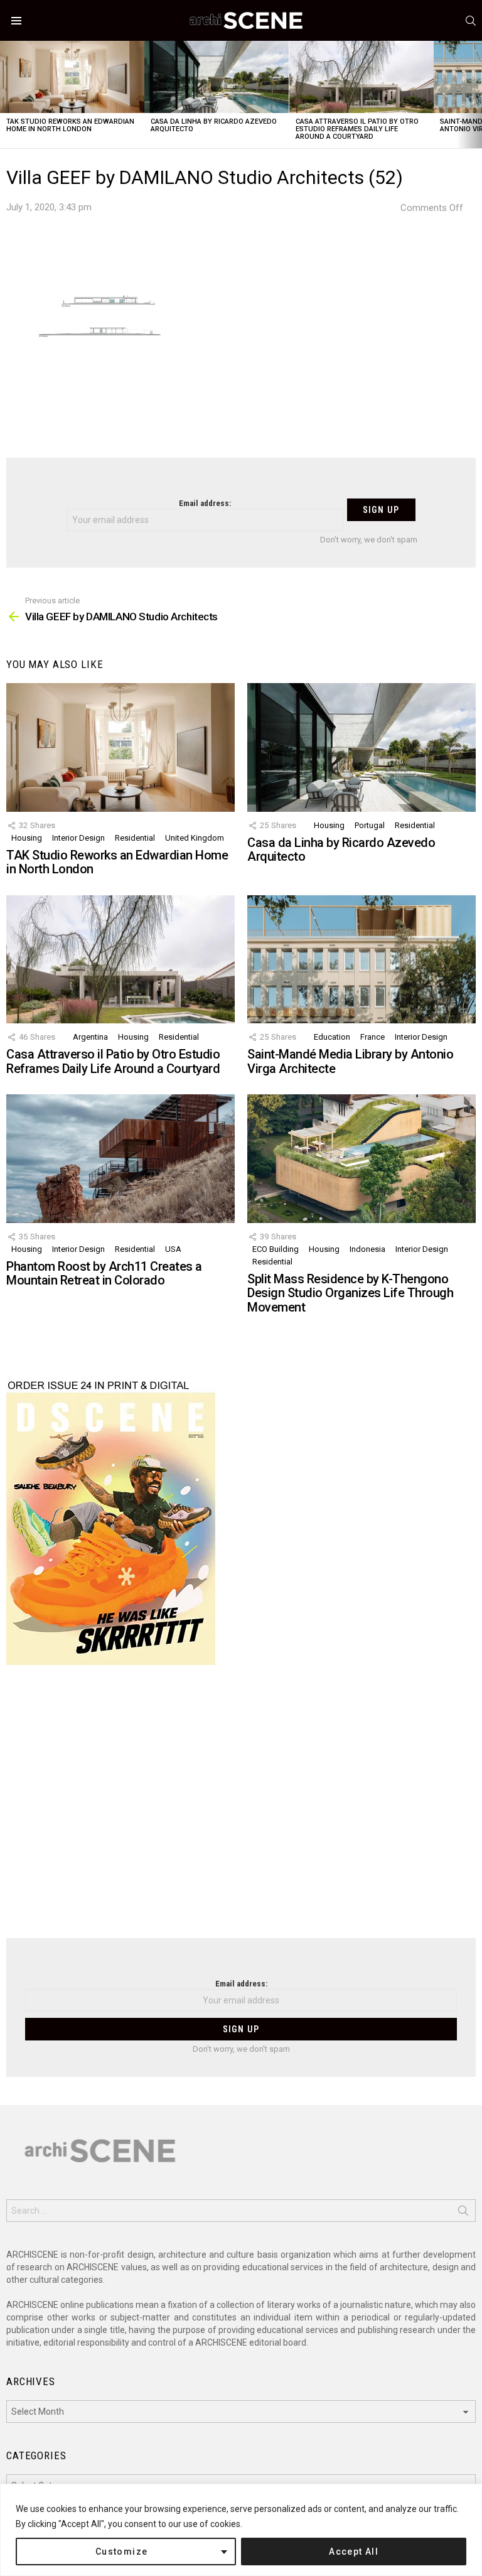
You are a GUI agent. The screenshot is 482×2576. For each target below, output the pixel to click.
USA (173, 1249)
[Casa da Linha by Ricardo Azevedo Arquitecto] (217, 77)
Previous (6, 94)
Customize (122, 2552)
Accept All (354, 2552)
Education (332, 1037)
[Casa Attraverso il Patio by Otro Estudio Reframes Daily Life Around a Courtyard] (361, 77)
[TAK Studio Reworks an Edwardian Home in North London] (72, 77)
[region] (241, 2530)
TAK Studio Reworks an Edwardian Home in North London (70, 125)
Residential (135, 838)
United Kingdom (195, 838)
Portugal (370, 825)
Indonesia (367, 1249)
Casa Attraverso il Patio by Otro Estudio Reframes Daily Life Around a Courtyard (357, 129)
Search (463, 2213)
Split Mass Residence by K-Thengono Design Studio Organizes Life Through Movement (350, 1293)
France (372, 1037)
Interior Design (78, 838)
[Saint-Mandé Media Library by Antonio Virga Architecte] (361, 960)
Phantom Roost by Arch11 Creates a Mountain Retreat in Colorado (104, 1274)
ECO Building (276, 1249)
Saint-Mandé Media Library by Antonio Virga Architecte (350, 1061)
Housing (27, 838)
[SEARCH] (471, 21)
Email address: (205, 503)
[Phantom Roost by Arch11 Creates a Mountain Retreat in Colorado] (120, 1159)
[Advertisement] (241, 1809)
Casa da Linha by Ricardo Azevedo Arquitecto (214, 125)
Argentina (90, 1037)
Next (476, 94)
